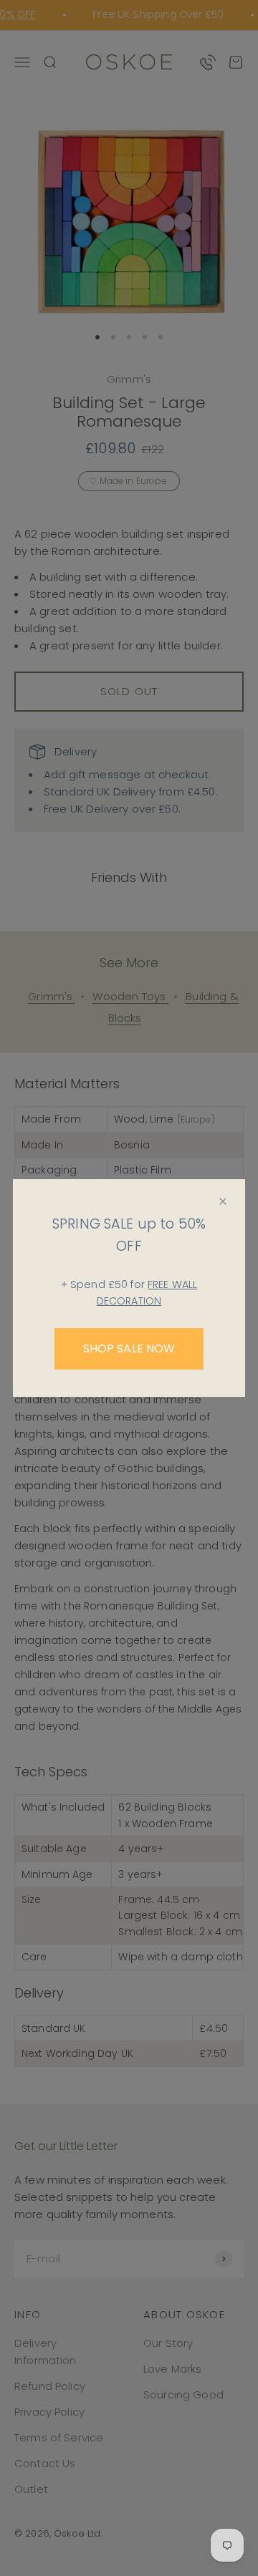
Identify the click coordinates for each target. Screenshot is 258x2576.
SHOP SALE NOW (129, 1348)
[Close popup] (223, 1201)
